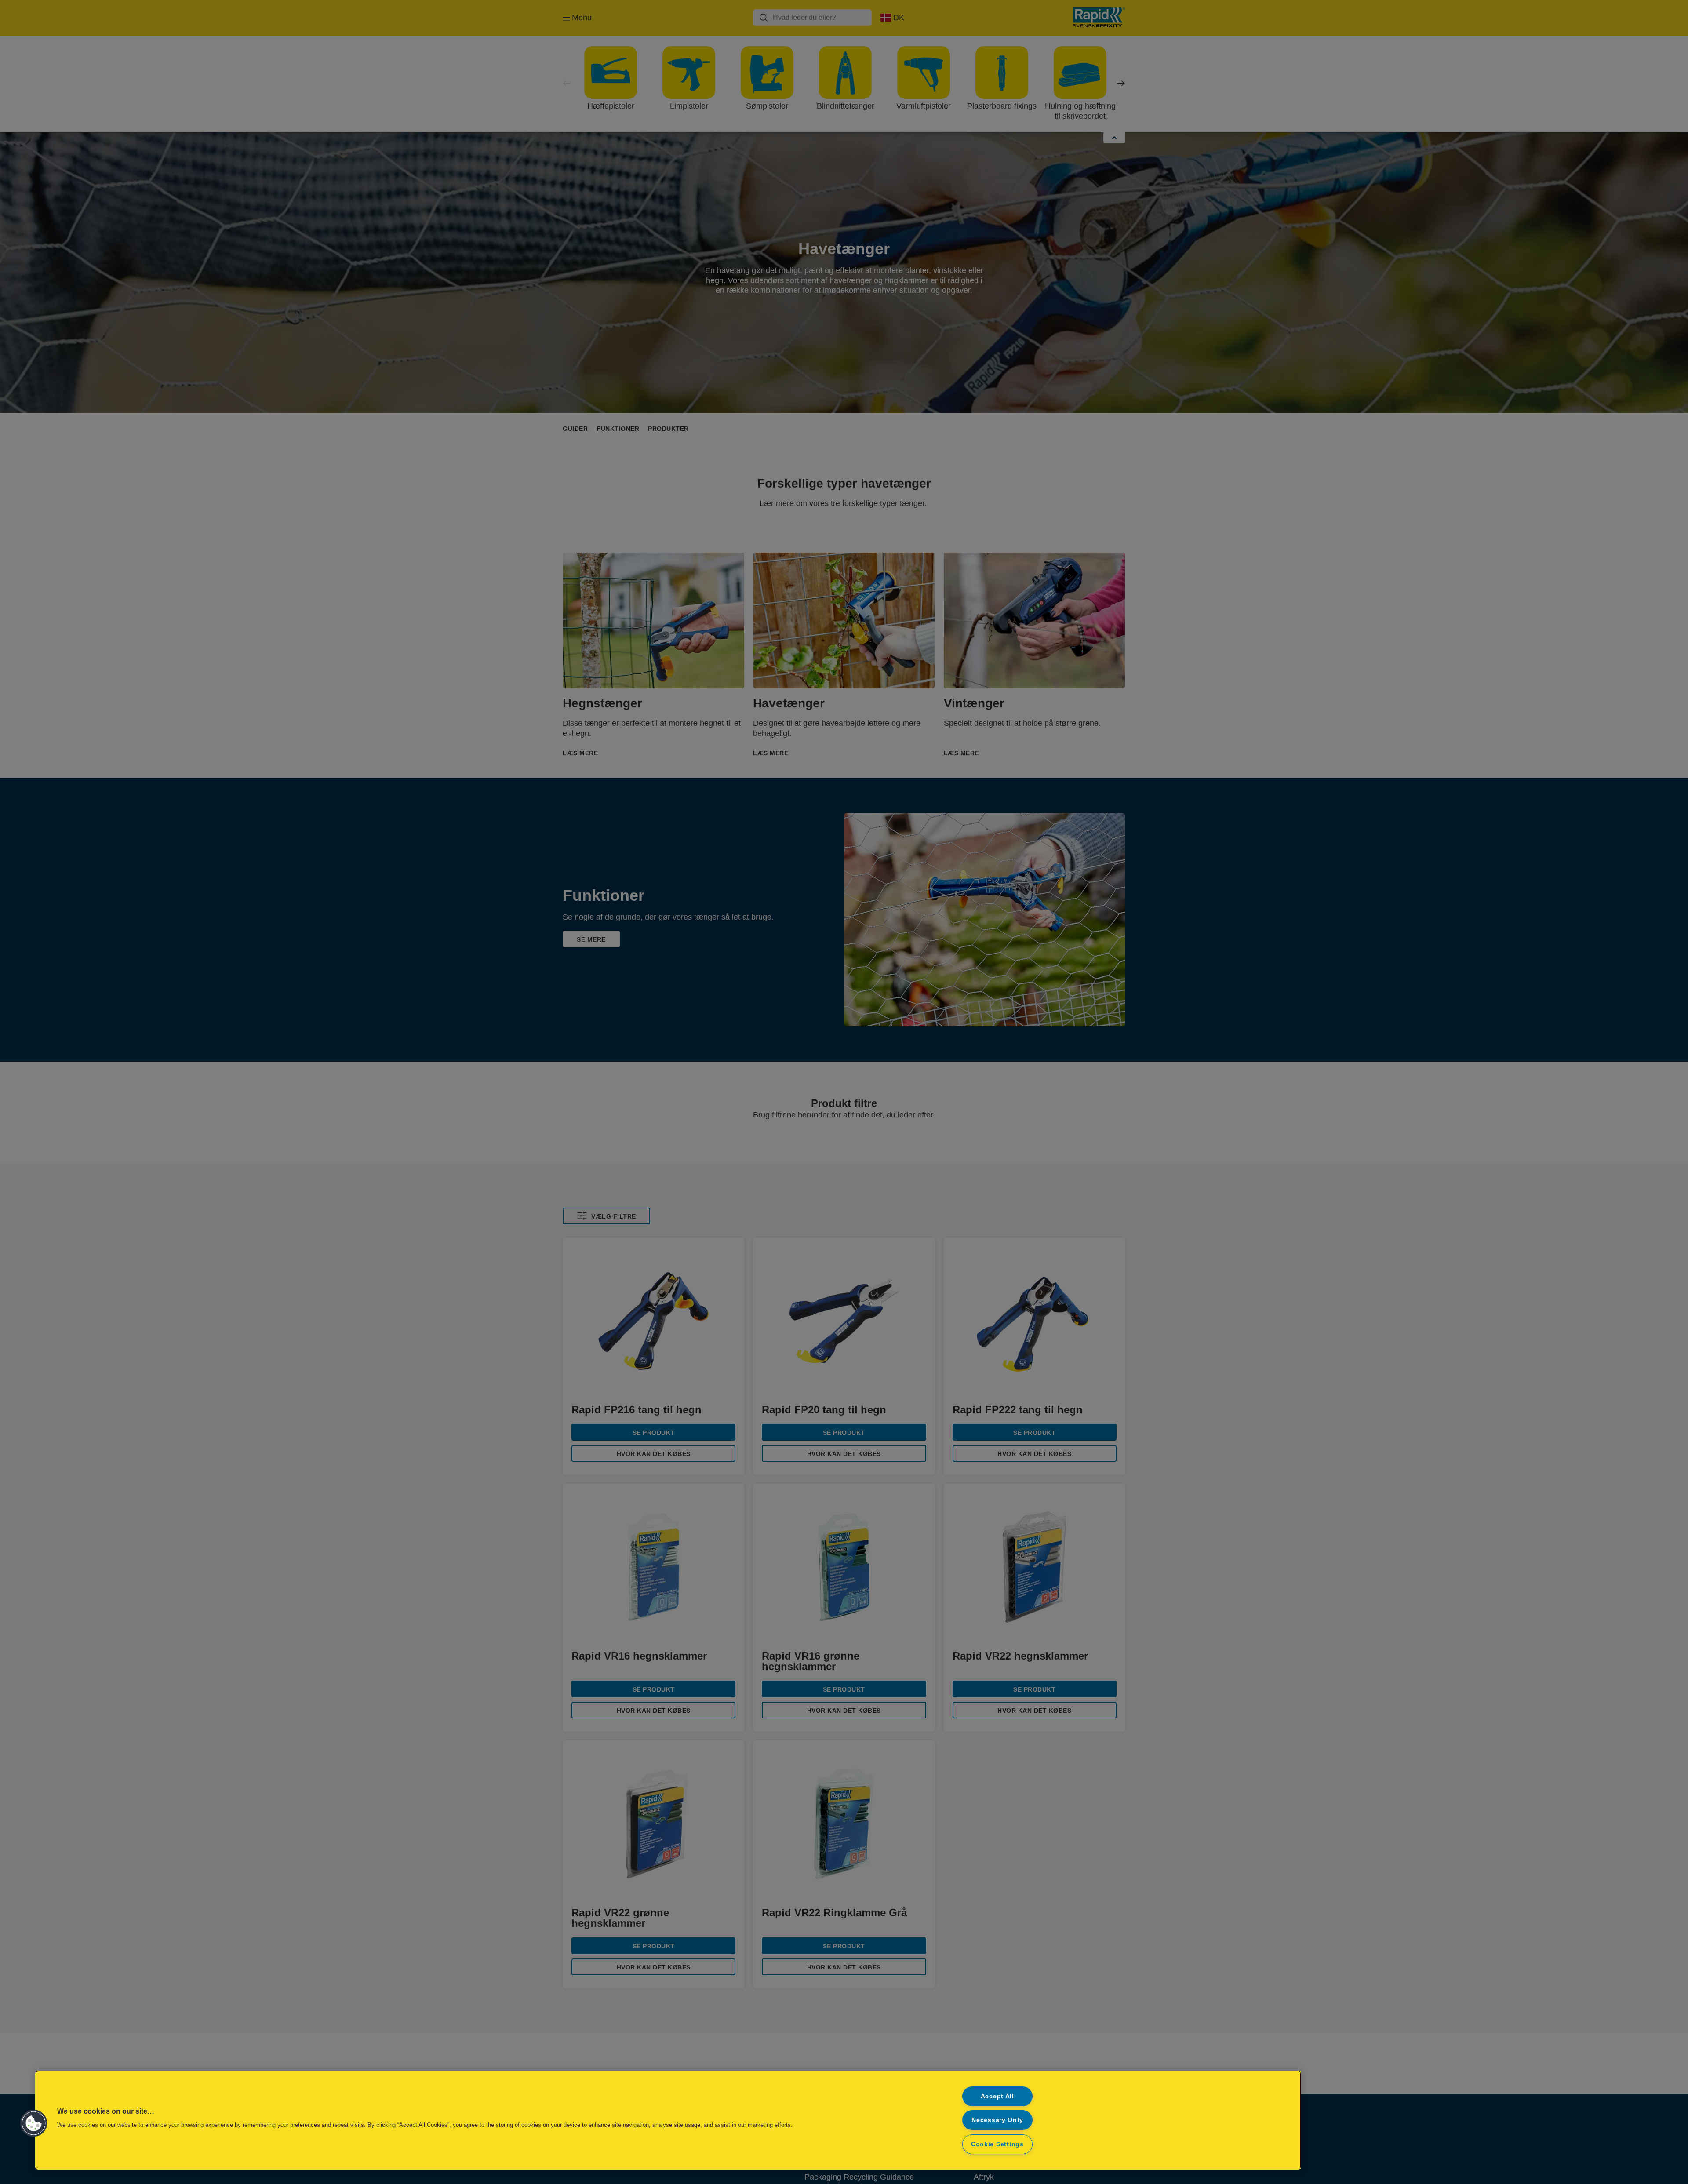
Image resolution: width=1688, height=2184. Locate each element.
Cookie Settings (997, 2144)
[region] (668, 2120)
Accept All (997, 2096)
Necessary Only (997, 2120)
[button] (34, 2123)
